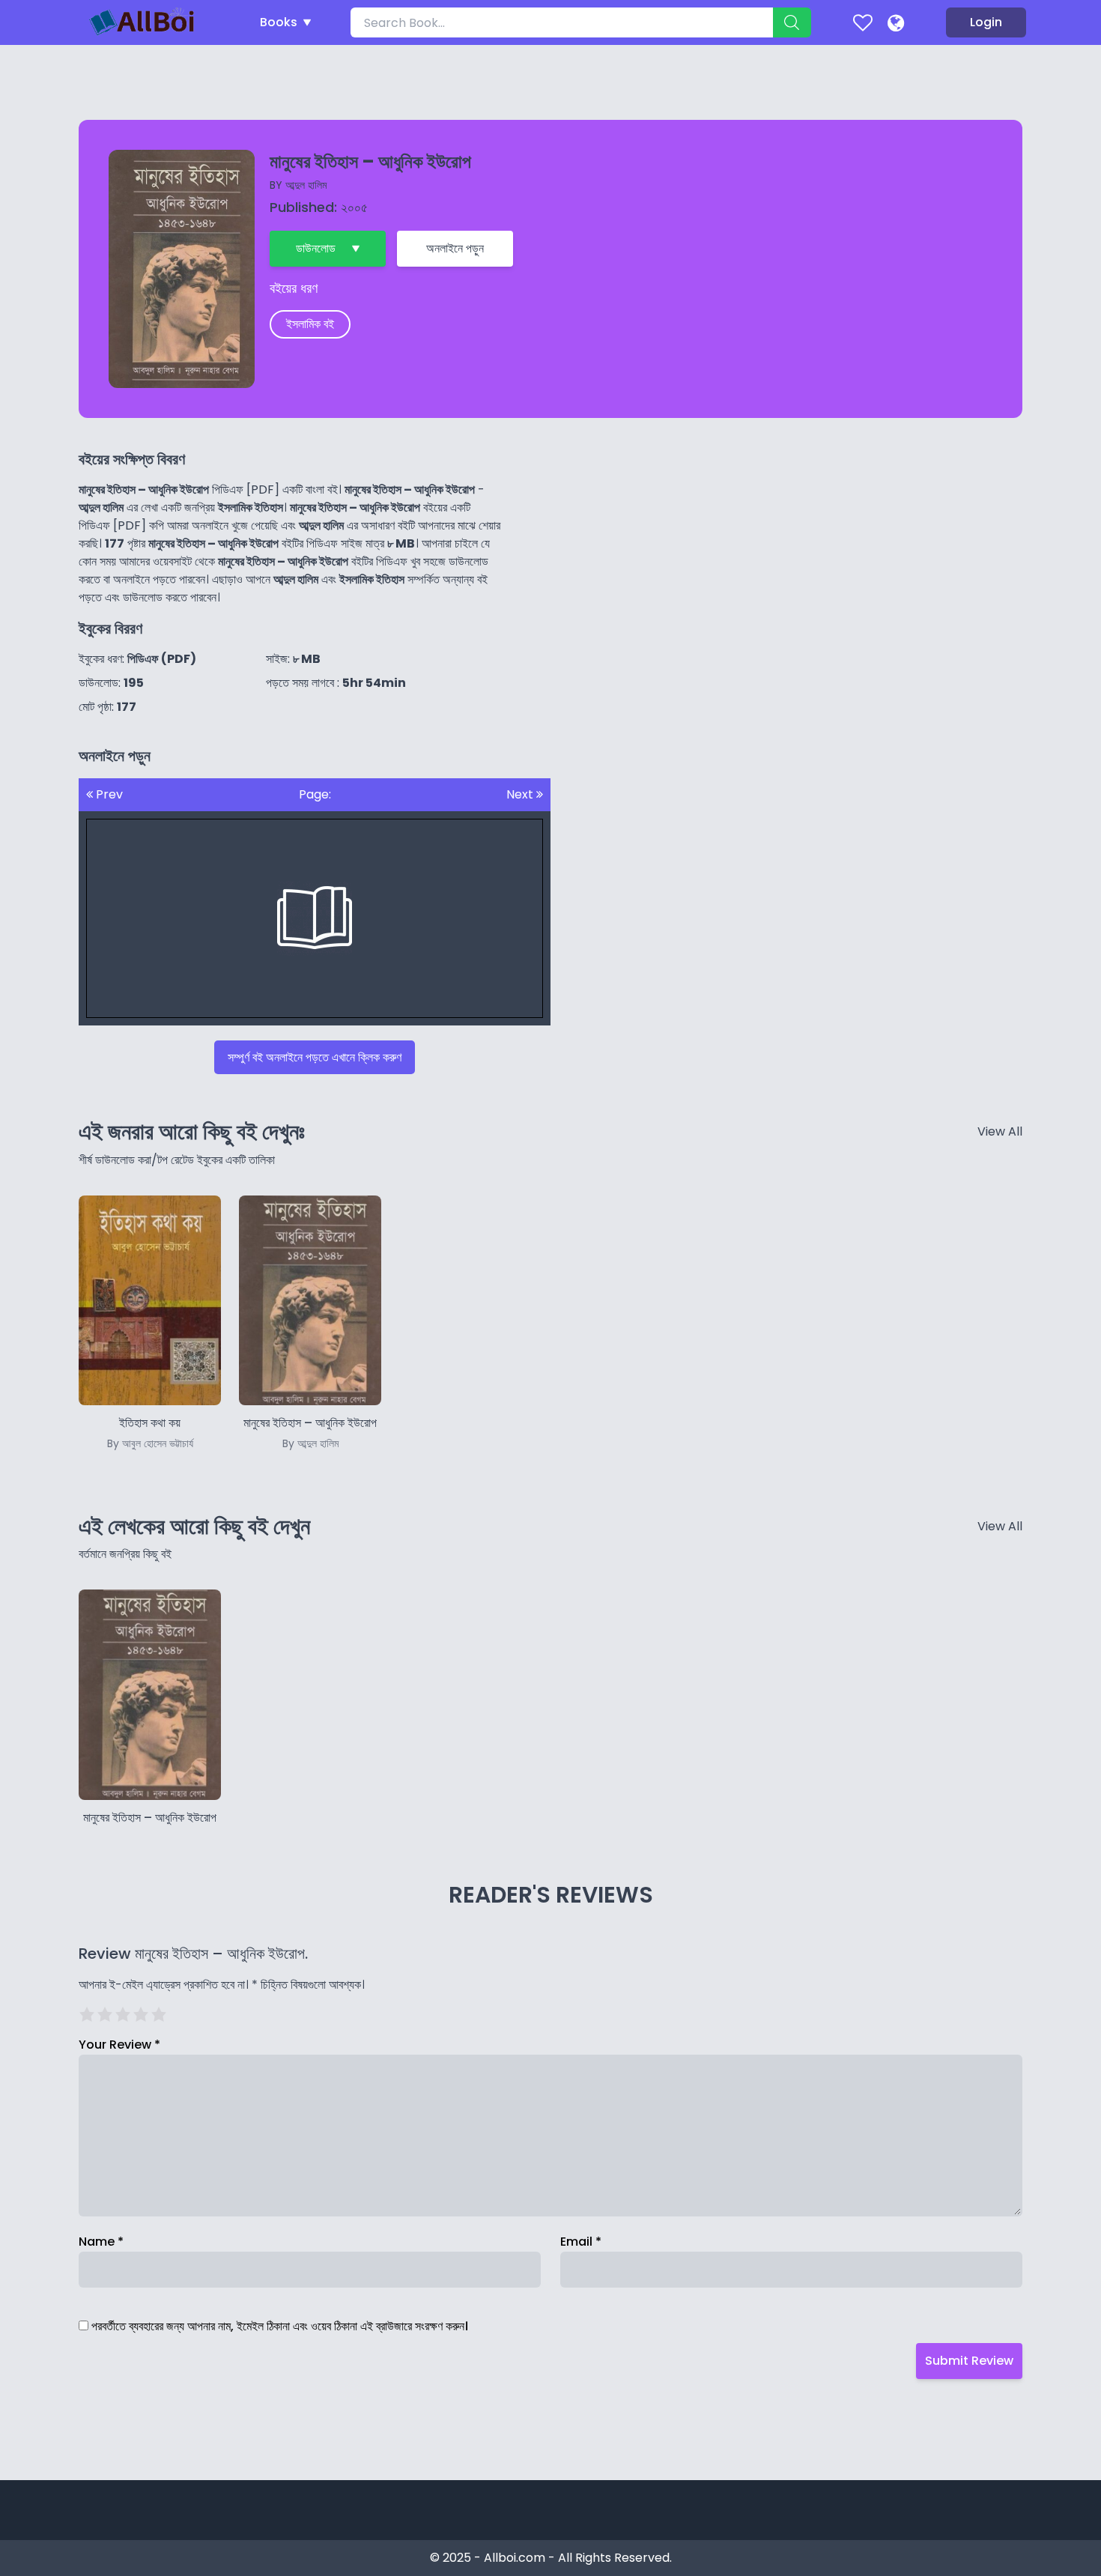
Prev (108, 794)
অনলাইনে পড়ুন (455, 248)
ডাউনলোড (316, 248)
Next (521, 794)
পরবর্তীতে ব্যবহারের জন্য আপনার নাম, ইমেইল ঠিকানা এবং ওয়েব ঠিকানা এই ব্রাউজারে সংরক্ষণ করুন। (280, 2326)
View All (1000, 1131)
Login (986, 22)
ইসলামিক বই (310, 324)
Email (581, 2242)
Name (101, 2242)
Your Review (119, 2045)
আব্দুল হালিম (306, 185)
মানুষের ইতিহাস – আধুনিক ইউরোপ (150, 1818)
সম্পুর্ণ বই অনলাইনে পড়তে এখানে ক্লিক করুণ (315, 1057)
